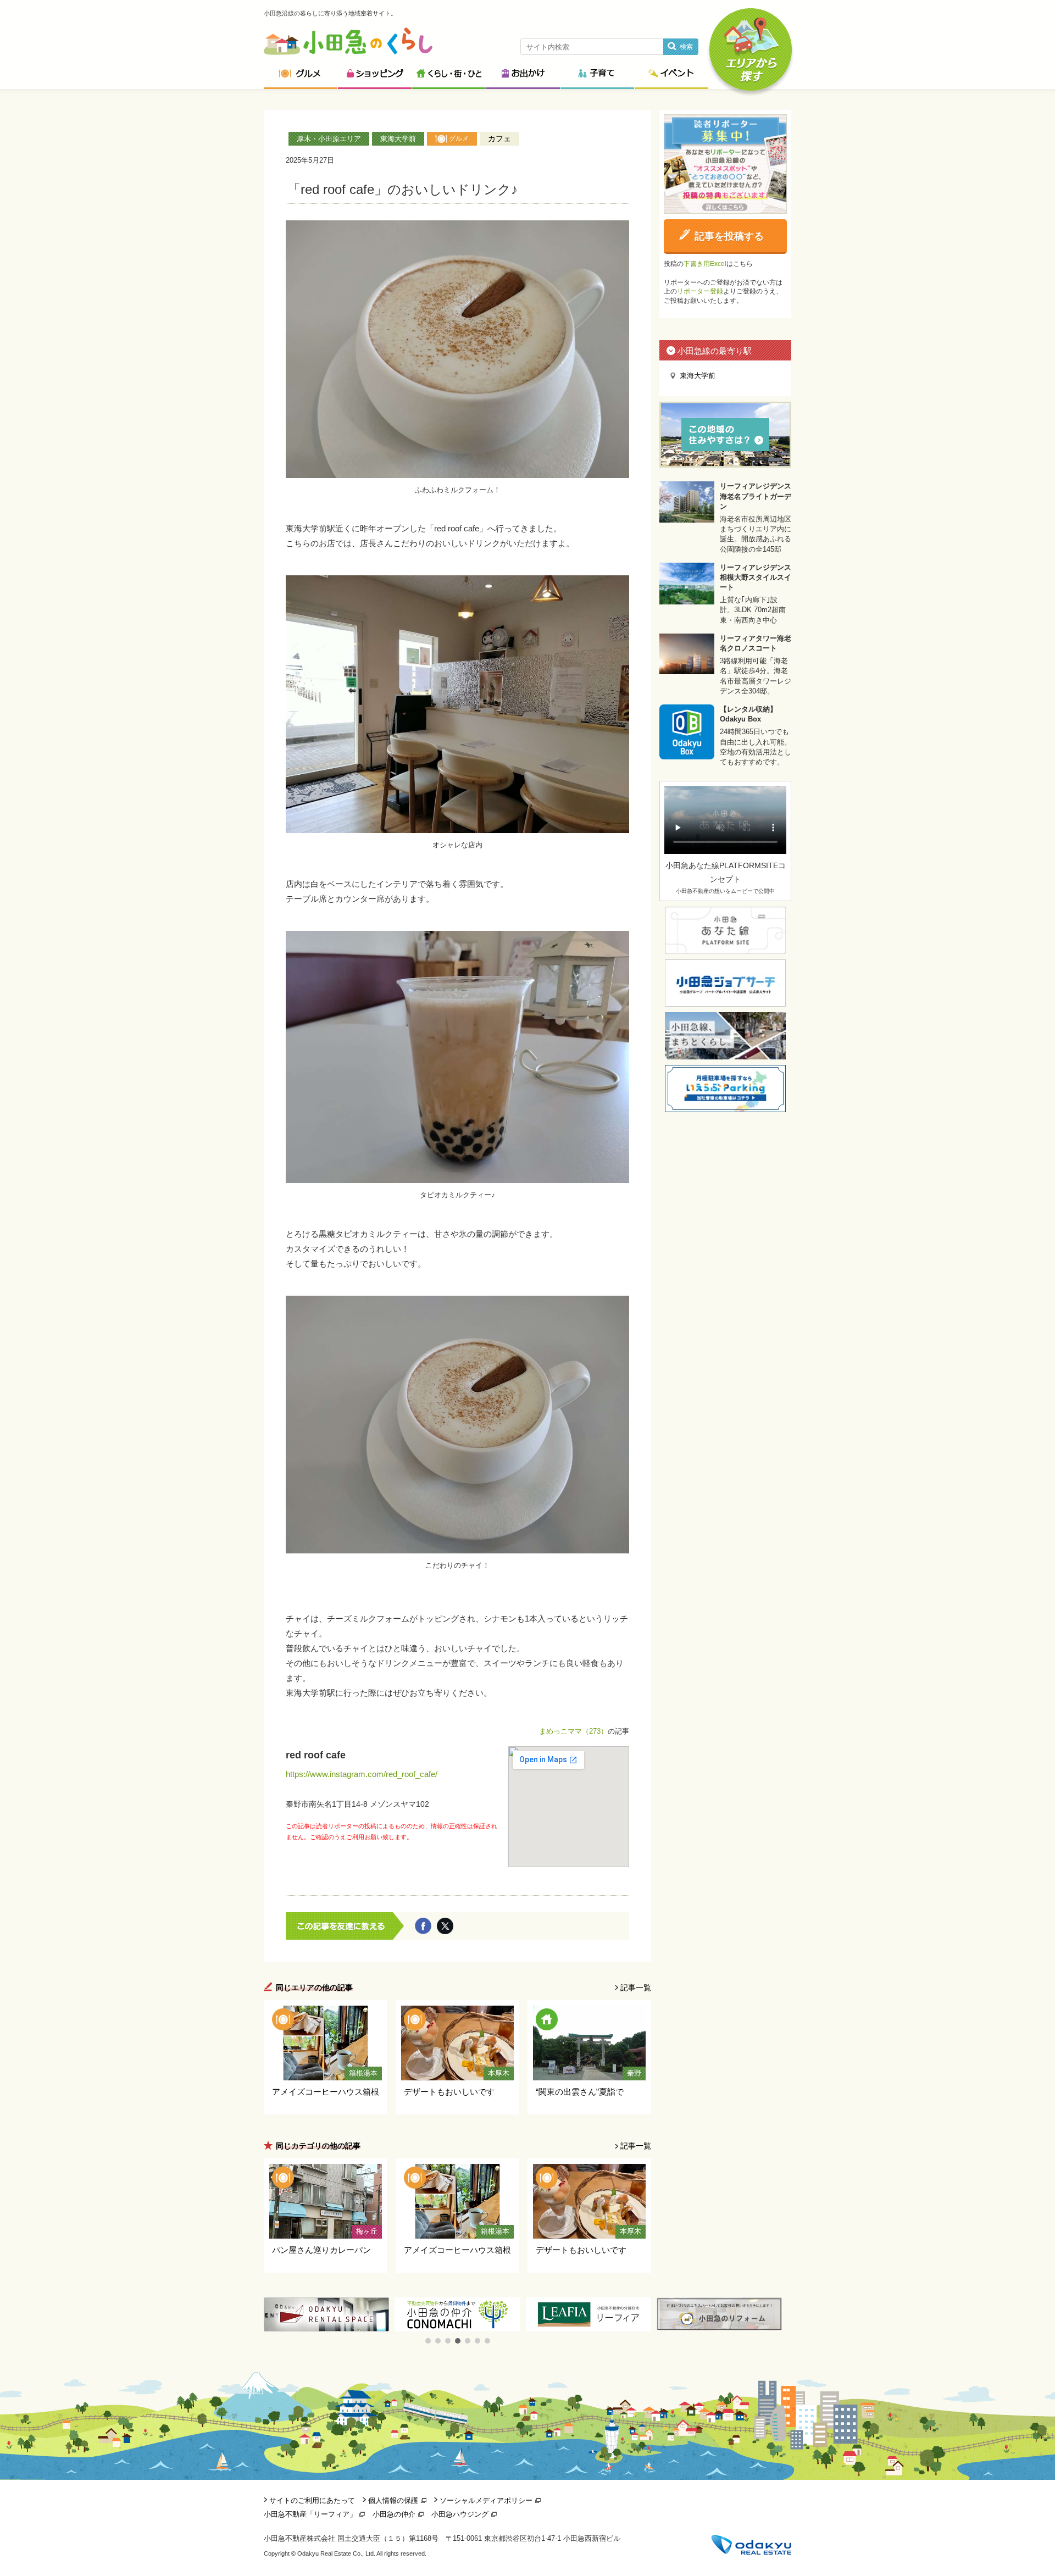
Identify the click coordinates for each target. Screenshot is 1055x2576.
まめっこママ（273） (573, 1731)
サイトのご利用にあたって (312, 2500)
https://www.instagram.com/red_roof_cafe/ (362, 1774)
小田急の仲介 (394, 2514)
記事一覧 (636, 1987)
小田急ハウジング (460, 2514)
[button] (428, 2341)
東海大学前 (398, 139)
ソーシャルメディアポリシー (486, 2500)
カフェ (499, 138)
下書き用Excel (705, 264)
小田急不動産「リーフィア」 (310, 2514)
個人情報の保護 (393, 2500)
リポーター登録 (700, 291)
